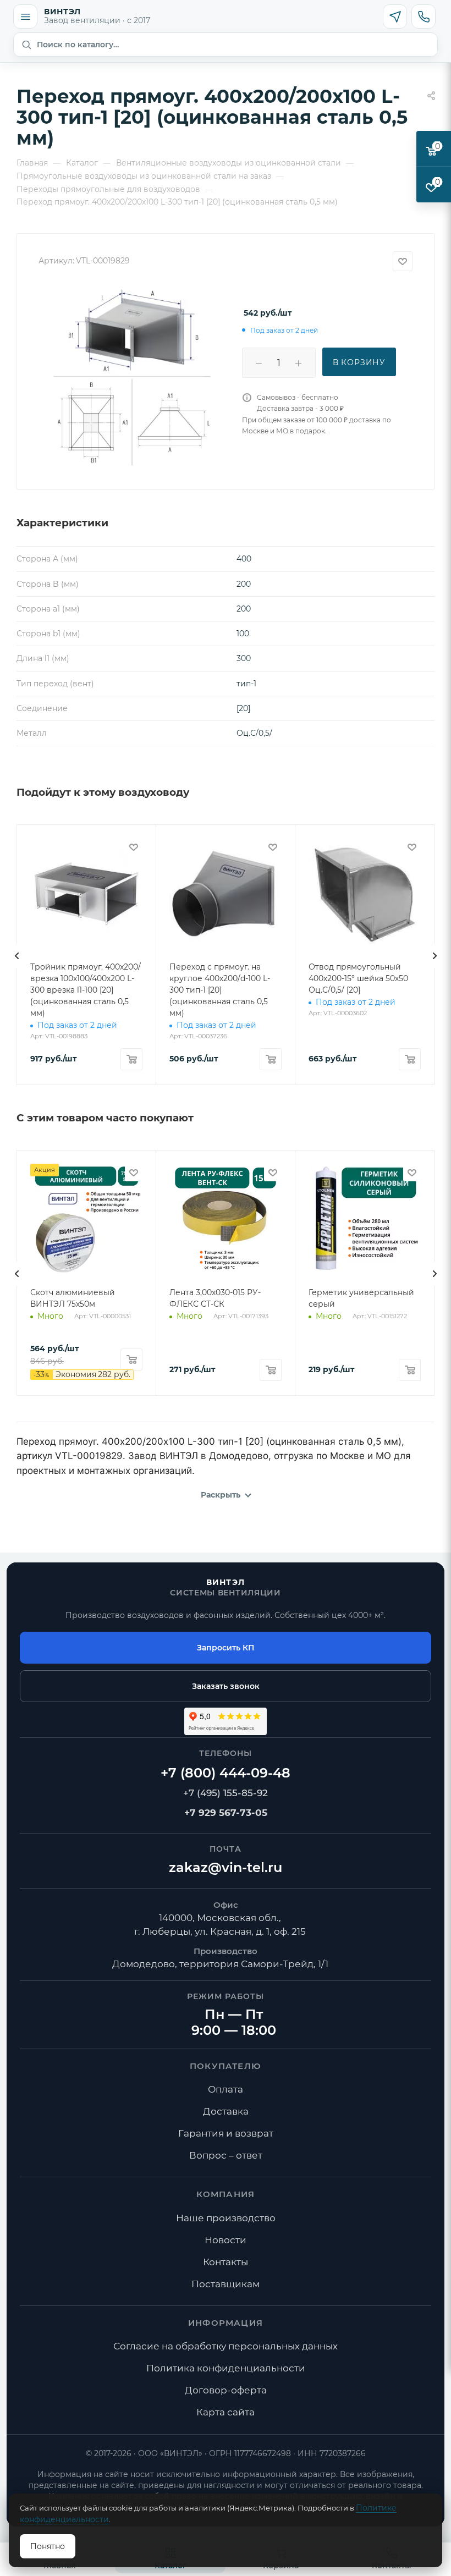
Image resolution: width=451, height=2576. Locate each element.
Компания (226, 2194)
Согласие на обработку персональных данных (226, 2346)
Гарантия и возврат (226, 2133)
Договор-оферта (226, 2390)
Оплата (226, 2089)
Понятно (48, 2546)
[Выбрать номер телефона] (424, 16)
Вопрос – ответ (226, 2155)
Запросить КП (226, 1648)
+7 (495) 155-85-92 (226, 1793)
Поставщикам (226, 2284)
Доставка (226, 2111)
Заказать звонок (226, 1686)
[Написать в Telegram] (395, 16)
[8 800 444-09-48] (226, 1774)
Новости (226, 2240)
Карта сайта (226, 2412)
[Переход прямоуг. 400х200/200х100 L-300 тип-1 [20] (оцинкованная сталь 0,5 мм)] (132, 376)
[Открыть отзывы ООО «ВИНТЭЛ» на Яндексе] (226, 1721)
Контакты (226, 2262)
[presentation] (16, 956)
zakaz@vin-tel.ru (226, 1867)
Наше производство (226, 2218)
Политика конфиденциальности (226, 2368)
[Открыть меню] (25, 16)
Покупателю (226, 2066)
